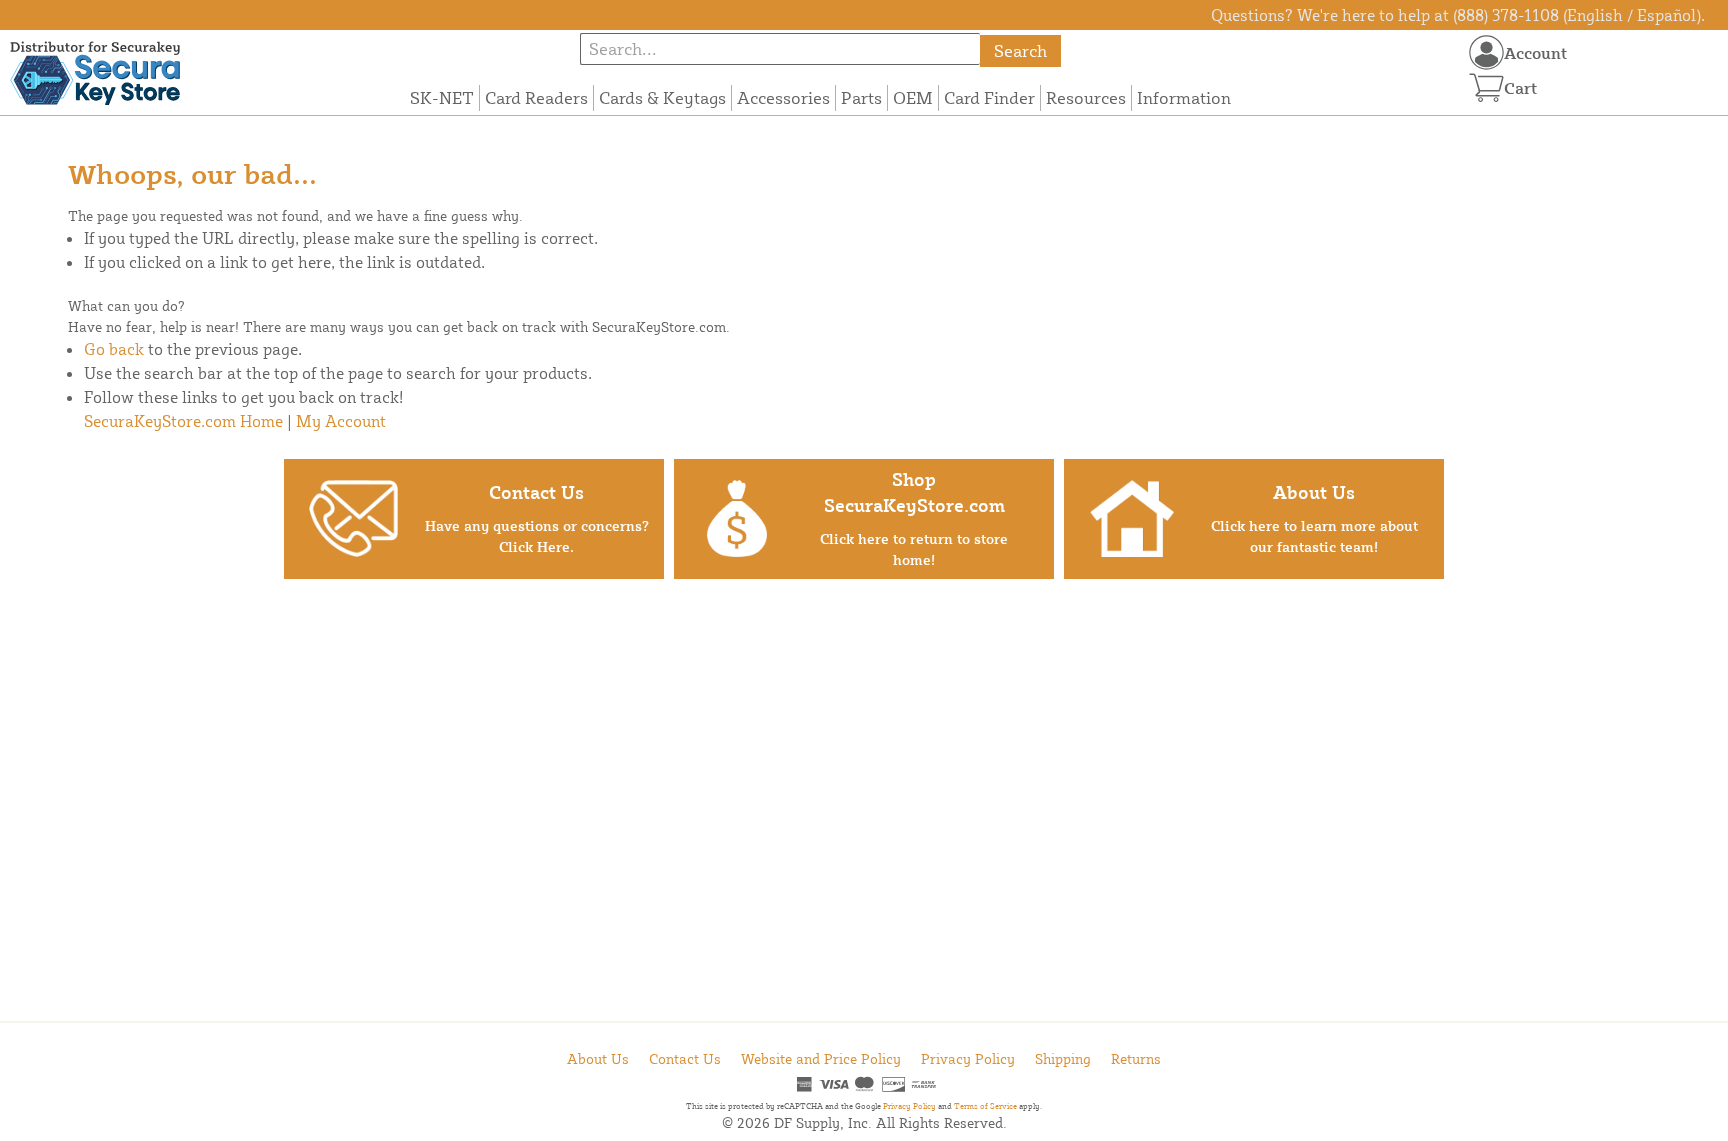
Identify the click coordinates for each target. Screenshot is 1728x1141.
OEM (913, 97)
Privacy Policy (968, 1058)
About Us (598, 1058)
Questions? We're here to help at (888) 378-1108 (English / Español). (1458, 15)
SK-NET (442, 97)
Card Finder (989, 97)
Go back (114, 349)
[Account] (1486, 52)
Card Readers (536, 97)
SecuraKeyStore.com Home (183, 421)
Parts (861, 97)
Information (1184, 97)
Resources (1086, 97)
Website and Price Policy (821, 1058)
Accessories (783, 97)
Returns (1136, 1058)
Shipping (1063, 1058)
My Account (341, 421)
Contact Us (685, 1058)
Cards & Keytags (662, 97)
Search (1020, 50)
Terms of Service (985, 1106)
